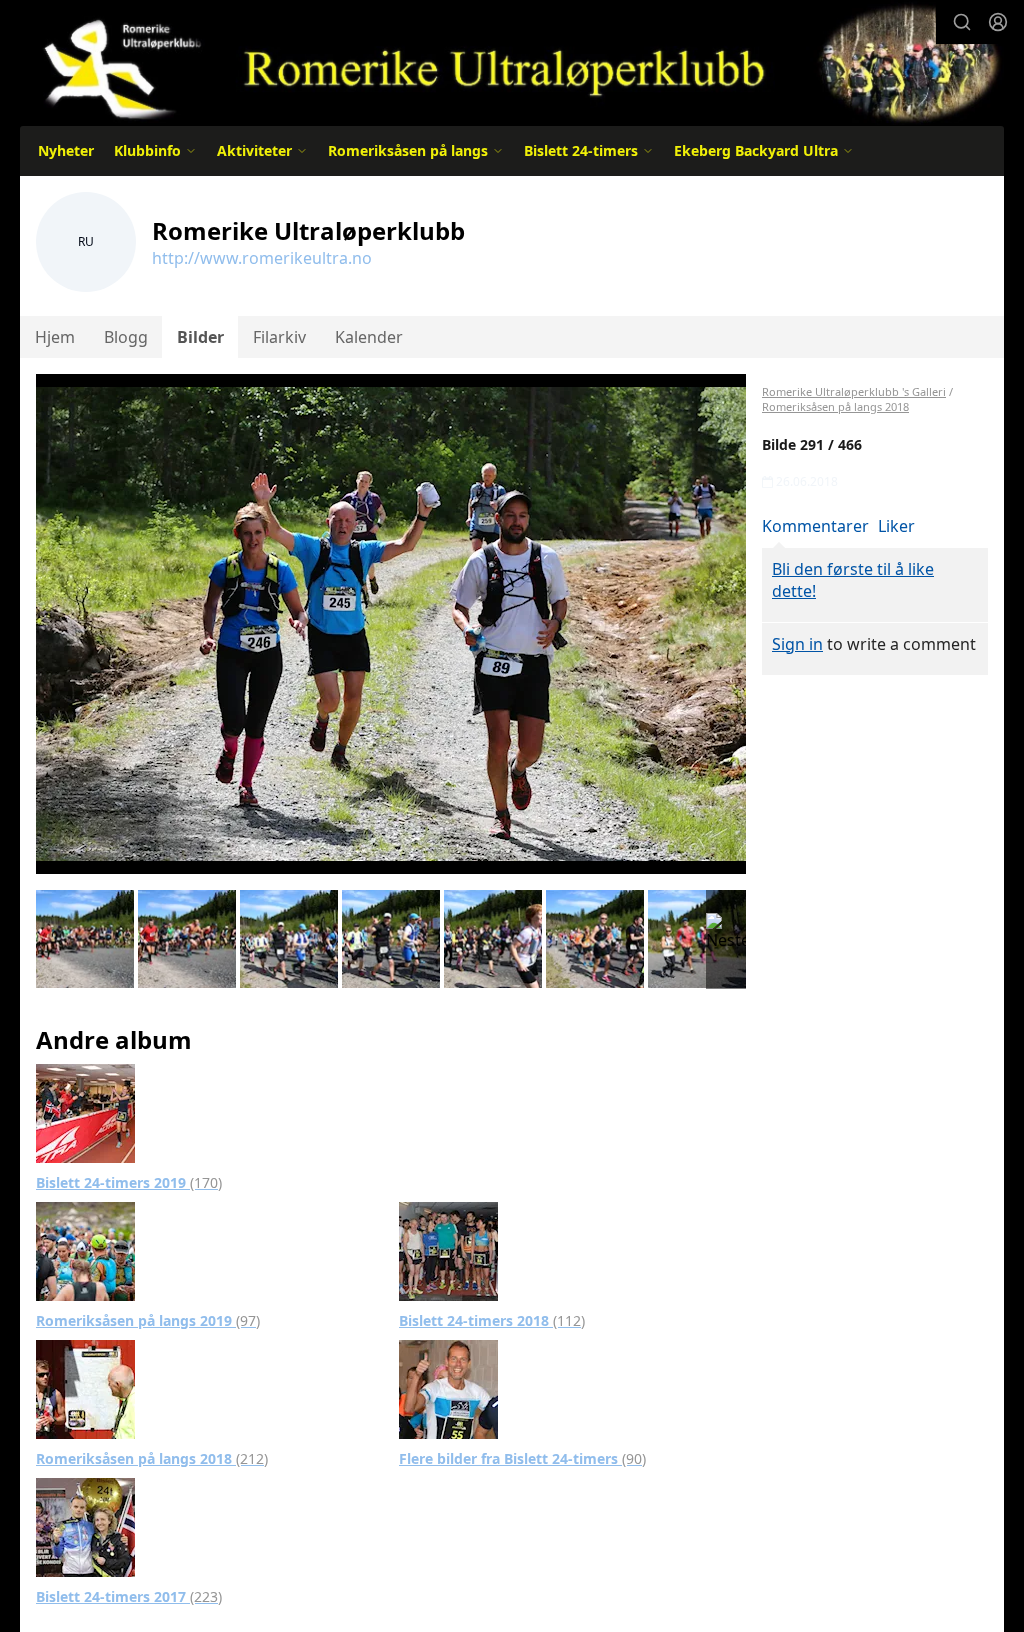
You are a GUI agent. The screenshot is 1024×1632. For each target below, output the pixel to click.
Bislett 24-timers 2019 (129, 1182)
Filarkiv (279, 337)
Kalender (369, 337)
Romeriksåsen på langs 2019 (148, 1320)
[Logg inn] (998, 22)
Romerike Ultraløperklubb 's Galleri (854, 391)
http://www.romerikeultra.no (262, 258)
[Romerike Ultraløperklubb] (512, 62)
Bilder (200, 337)
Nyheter (66, 150)
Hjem (55, 337)
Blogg (126, 337)
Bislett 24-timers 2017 (129, 1596)
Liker (896, 526)
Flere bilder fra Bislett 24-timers (522, 1458)
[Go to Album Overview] (85, 1111)
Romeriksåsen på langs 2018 (152, 1458)
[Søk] (962, 22)
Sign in (797, 644)
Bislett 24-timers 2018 (492, 1320)
